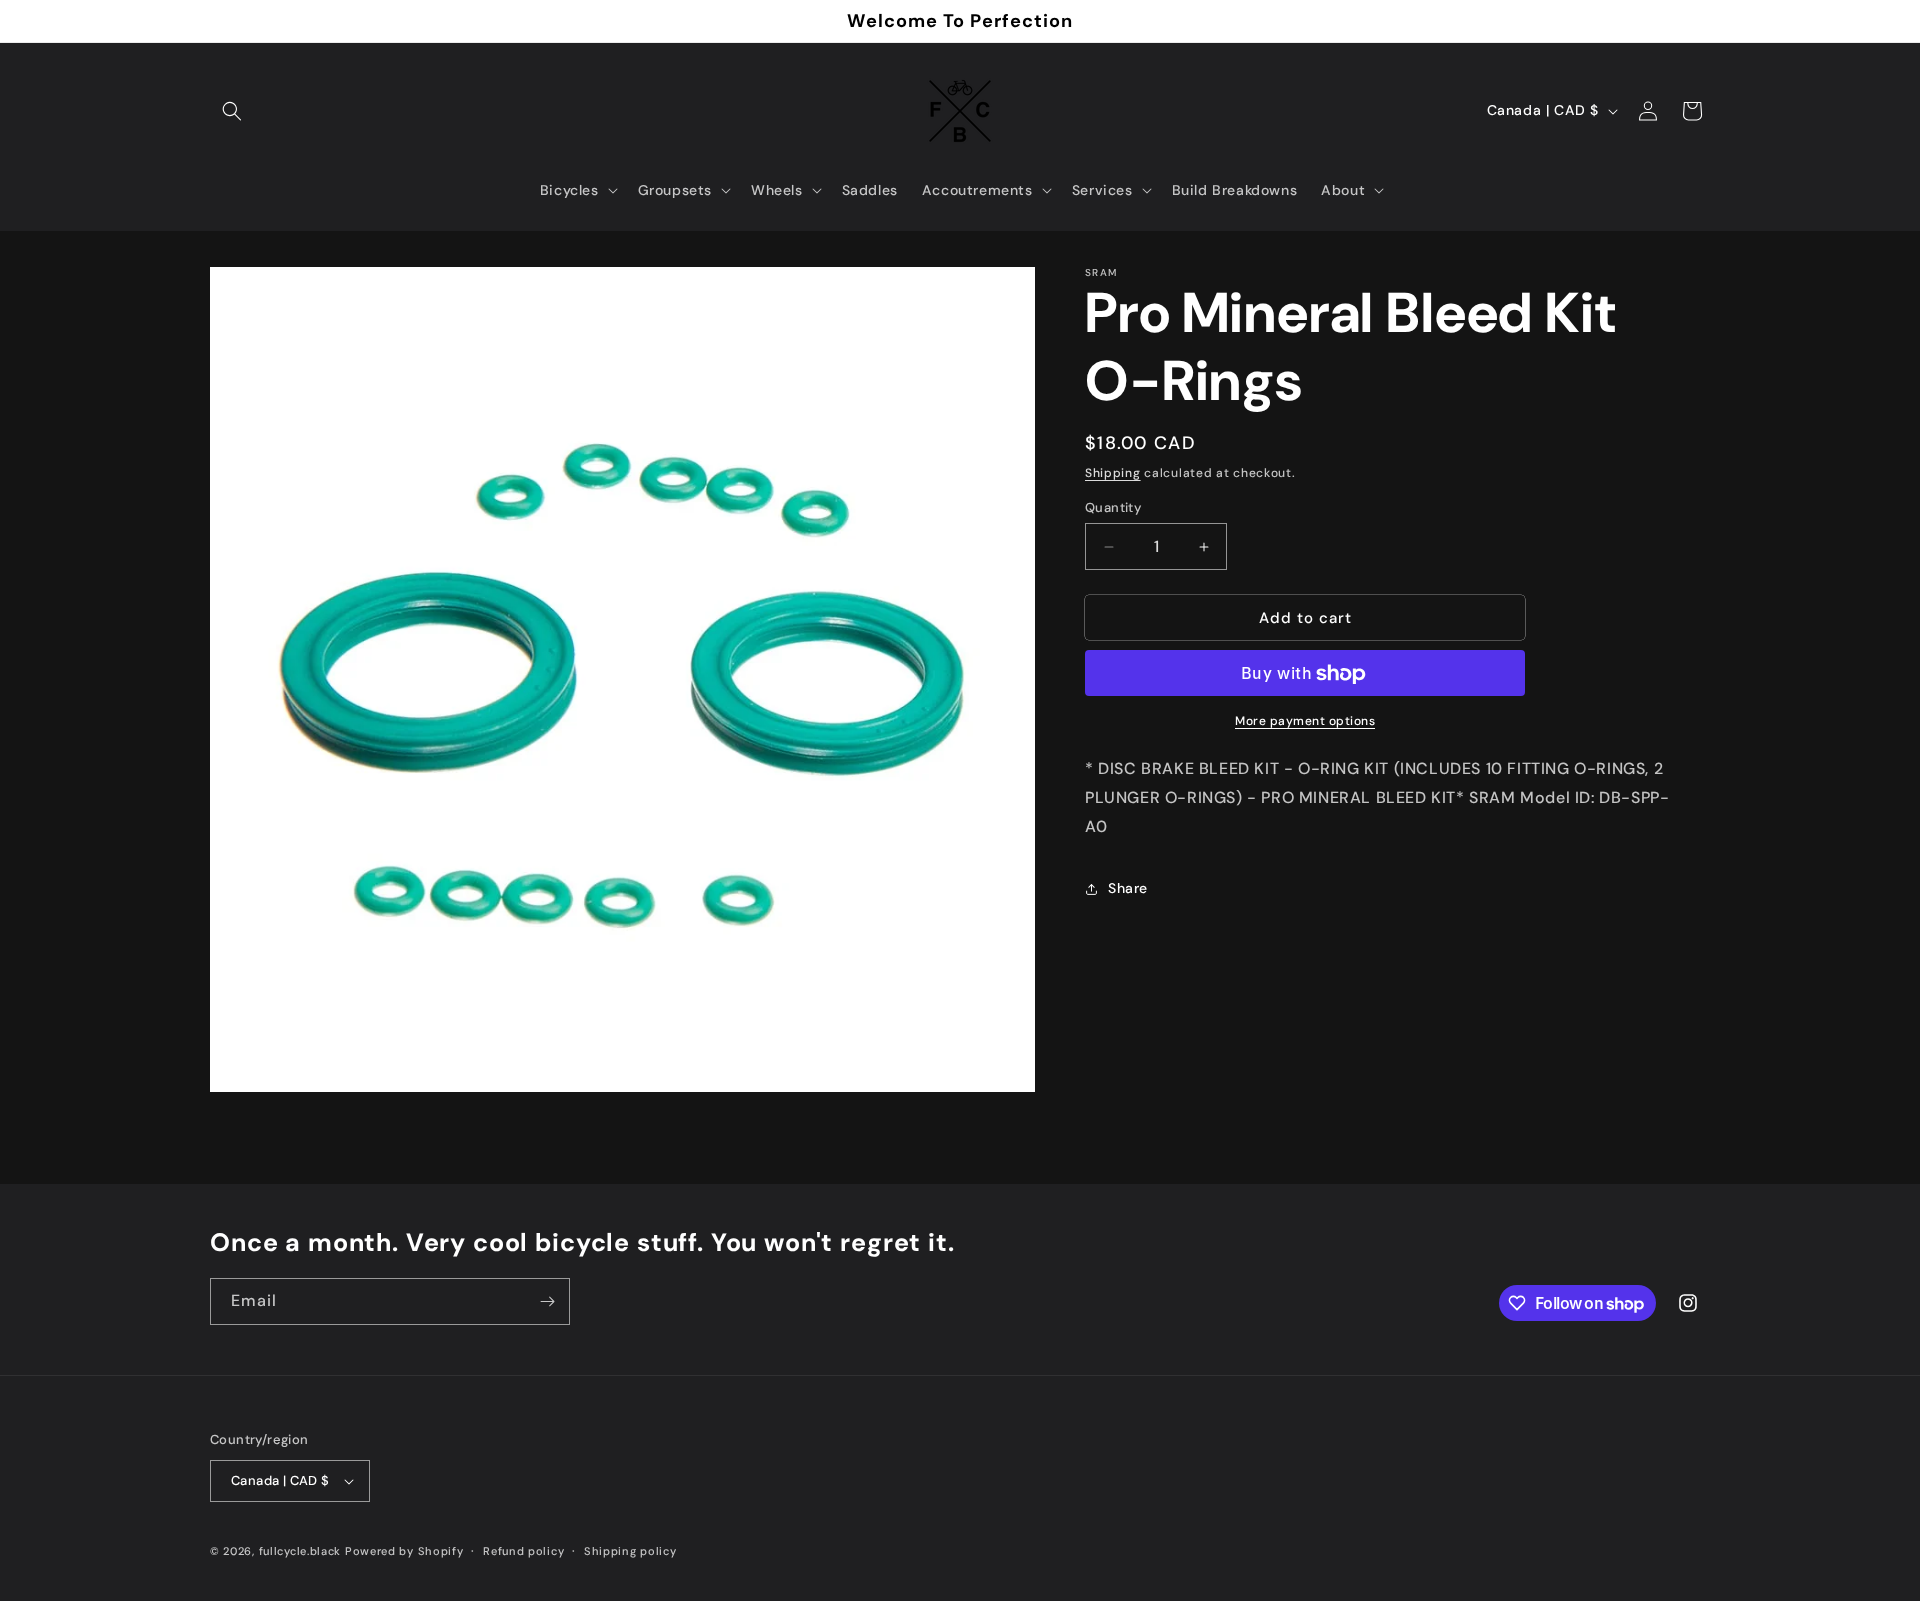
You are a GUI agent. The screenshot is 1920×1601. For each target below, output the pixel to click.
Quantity (1113, 507)
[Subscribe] (547, 1301)
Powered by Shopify (404, 1551)
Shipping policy (630, 1551)
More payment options (1305, 722)
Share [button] (1128, 888)
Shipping (1113, 473)
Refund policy (523, 1551)
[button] (232, 111)
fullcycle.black (300, 1551)
